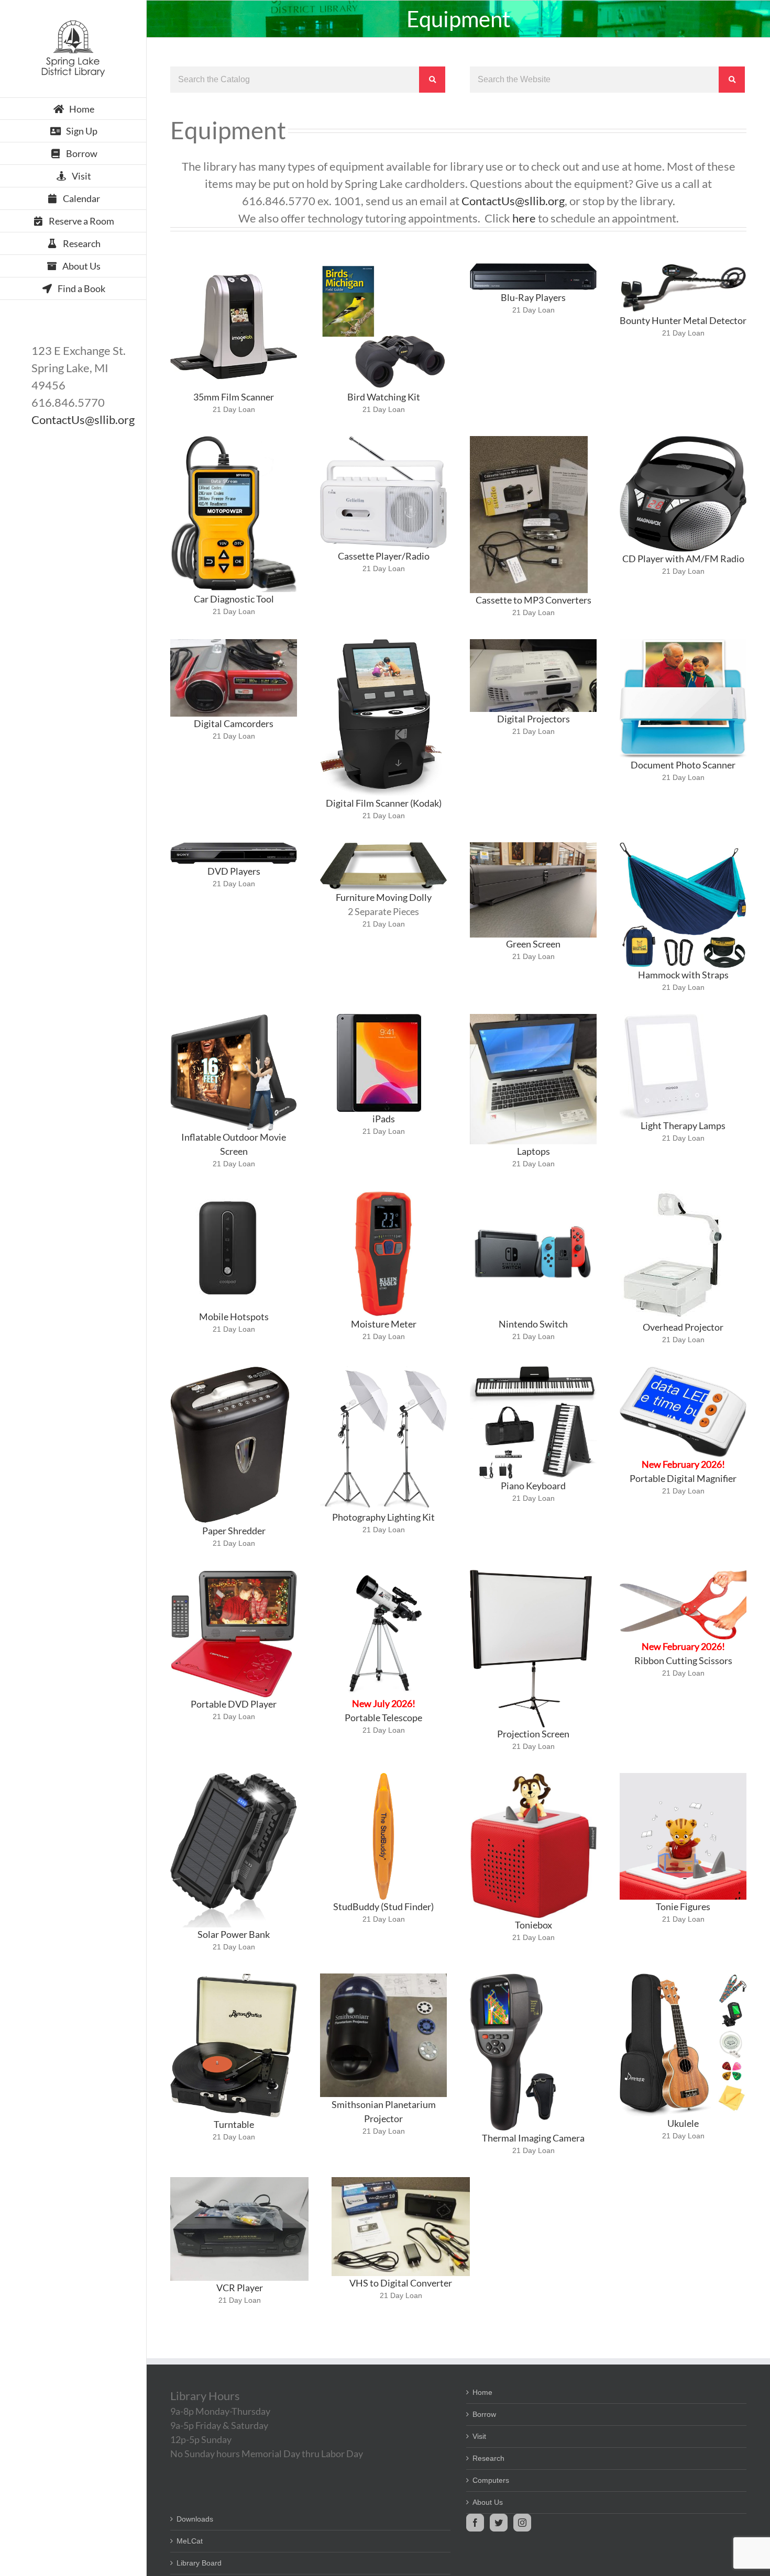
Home (482, 2392)
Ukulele (683, 2123)
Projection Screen (533, 1734)
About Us (488, 2502)
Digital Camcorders (234, 723)
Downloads (195, 2519)
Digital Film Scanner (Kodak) (384, 803)
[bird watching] (383, 267)
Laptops (533, 1151)
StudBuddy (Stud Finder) (383, 1906)
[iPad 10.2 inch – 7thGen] (379, 1018)
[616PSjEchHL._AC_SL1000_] (234, 1574)
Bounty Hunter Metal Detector (683, 320)
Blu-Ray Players (533, 297)
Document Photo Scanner (683, 765)
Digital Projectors (533, 719)
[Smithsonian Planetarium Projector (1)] (383, 1977)
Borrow (484, 2414)
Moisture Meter (384, 1324)
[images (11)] (228, 1194)
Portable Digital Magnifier (683, 1478)
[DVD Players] (234, 846)
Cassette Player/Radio (384, 556)
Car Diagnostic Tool (234, 599)
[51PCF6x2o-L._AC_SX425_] (664, 1018)
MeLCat (190, 2541)
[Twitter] (499, 2523)
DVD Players (234, 871)
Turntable (234, 2124)
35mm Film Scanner (234, 397)
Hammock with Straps (683, 975)
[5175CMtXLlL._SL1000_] (383, 1194)
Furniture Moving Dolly (384, 897)
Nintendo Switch (533, 1324)
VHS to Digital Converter (401, 2283)
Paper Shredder (234, 1531)
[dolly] (383, 846)
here (524, 218)
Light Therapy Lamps (683, 1125)
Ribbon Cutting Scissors (683, 1660)
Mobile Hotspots (234, 1317)
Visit (479, 2436)
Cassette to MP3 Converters (533, 600)
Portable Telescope (383, 1718)
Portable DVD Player (234, 1704)
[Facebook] (475, 2523)
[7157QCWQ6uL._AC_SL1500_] (531, 1574)
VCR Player (240, 2288)
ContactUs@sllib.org (83, 420)
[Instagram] (522, 2523)
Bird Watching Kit (384, 397)
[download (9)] (673, 1194)
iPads (384, 1119)
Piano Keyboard (533, 1486)
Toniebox (533, 1925)
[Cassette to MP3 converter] (529, 440)
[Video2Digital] (401, 2181)
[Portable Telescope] (383, 1574)
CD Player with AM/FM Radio (683, 559)
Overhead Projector (683, 1327)
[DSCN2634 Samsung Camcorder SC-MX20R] (234, 643)
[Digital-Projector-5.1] (533, 643)
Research (488, 2458)
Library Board (199, 2563)
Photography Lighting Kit (383, 1517)
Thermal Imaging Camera (533, 2138)
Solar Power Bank (234, 1934)
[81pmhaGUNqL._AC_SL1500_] (383, 1370)
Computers (491, 2480)
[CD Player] (683, 440)
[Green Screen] (533, 846)
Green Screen (533, 944)
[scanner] (234, 267)
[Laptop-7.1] (533, 1018)
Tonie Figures (683, 1906)
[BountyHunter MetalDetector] (683, 267)
